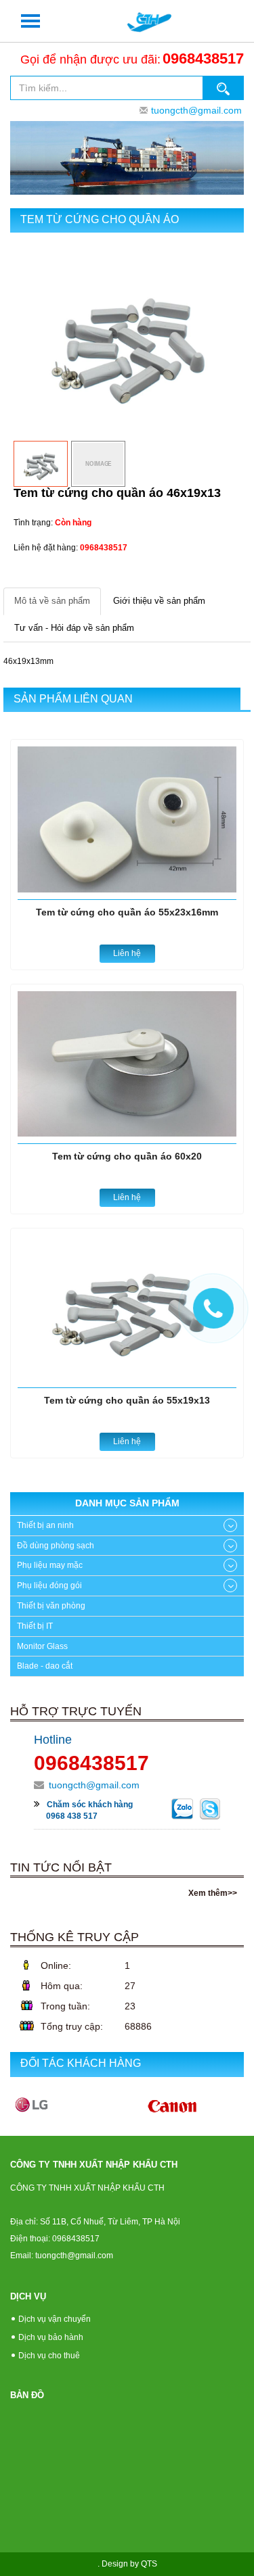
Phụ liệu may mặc (50, 1565)
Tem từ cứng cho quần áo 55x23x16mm (127, 912)
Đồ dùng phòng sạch (56, 1546)
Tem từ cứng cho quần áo (100, 219)
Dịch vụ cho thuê (49, 2356)
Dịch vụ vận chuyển (55, 2319)
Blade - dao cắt (45, 1666)
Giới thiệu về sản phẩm (159, 601)
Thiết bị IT (35, 1626)
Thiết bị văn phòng (51, 1606)
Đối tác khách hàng (81, 2063)
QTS (149, 2564)
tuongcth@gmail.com (196, 110)
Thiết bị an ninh (45, 1525)
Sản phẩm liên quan (73, 699)
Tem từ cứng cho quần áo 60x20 (127, 1156)
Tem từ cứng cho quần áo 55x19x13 (127, 1400)
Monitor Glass (42, 1646)
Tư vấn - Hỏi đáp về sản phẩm (74, 628)
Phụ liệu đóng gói (49, 1585)
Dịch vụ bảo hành (51, 2337)
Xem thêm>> (213, 1893)
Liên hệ (127, 953)
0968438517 (203, 58)
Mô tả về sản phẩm (52, 601)
